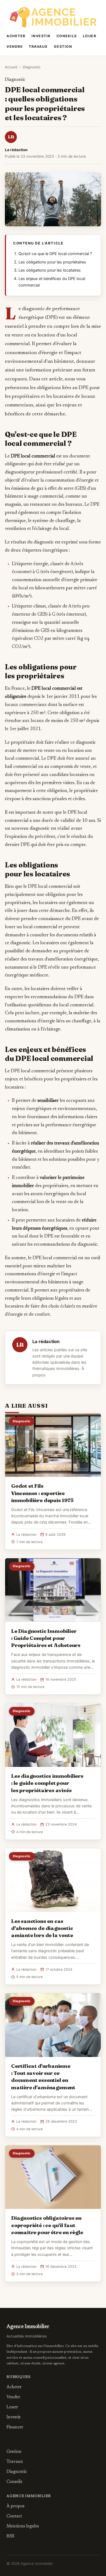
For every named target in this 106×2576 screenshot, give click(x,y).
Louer (90, 36)
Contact (14, 2516)
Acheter (16, 36)
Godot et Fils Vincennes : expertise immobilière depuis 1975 (42, 1493)
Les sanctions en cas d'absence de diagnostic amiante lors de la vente (42, 1928)
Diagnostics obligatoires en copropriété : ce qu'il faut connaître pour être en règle (47, 2225)
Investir (41, 36)
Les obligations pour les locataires (50, 270)
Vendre (15, 47)
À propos (15, 2506)
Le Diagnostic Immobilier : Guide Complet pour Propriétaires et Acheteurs (46, 1638)
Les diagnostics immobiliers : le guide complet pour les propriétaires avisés (47, 1783)
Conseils (67, 36)
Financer (15, 2427)
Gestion (63, 47)
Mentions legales (23, 2526)
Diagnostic (32, 67)
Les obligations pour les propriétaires (52, 262)
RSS (10, 2536)
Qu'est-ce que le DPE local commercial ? (55, 254)
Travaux (38, 47)
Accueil (11, 67)
